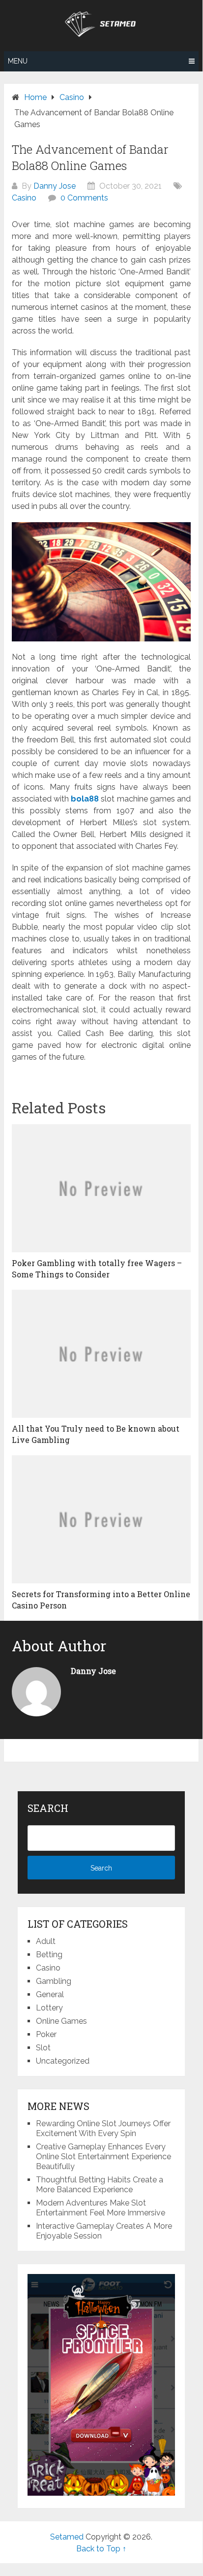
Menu (18, 61)
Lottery (49, 2008)
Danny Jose (55, 186)
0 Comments (84, 198)
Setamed (67, 2537)
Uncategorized (63, 2061)
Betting (49, 1955)
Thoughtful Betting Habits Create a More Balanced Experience (100, 2185)
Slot (43, 2048)
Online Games (61, 2021)
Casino (24, 198)
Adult (46, 1941)
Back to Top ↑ (101, 2549)
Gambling (54, 1981)
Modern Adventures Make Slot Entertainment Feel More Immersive (101, 2208)
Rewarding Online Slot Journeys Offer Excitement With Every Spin (103, 2128)
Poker (46, 2034)
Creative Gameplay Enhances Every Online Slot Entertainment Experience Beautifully (103, 2157)
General (50, 1994)
